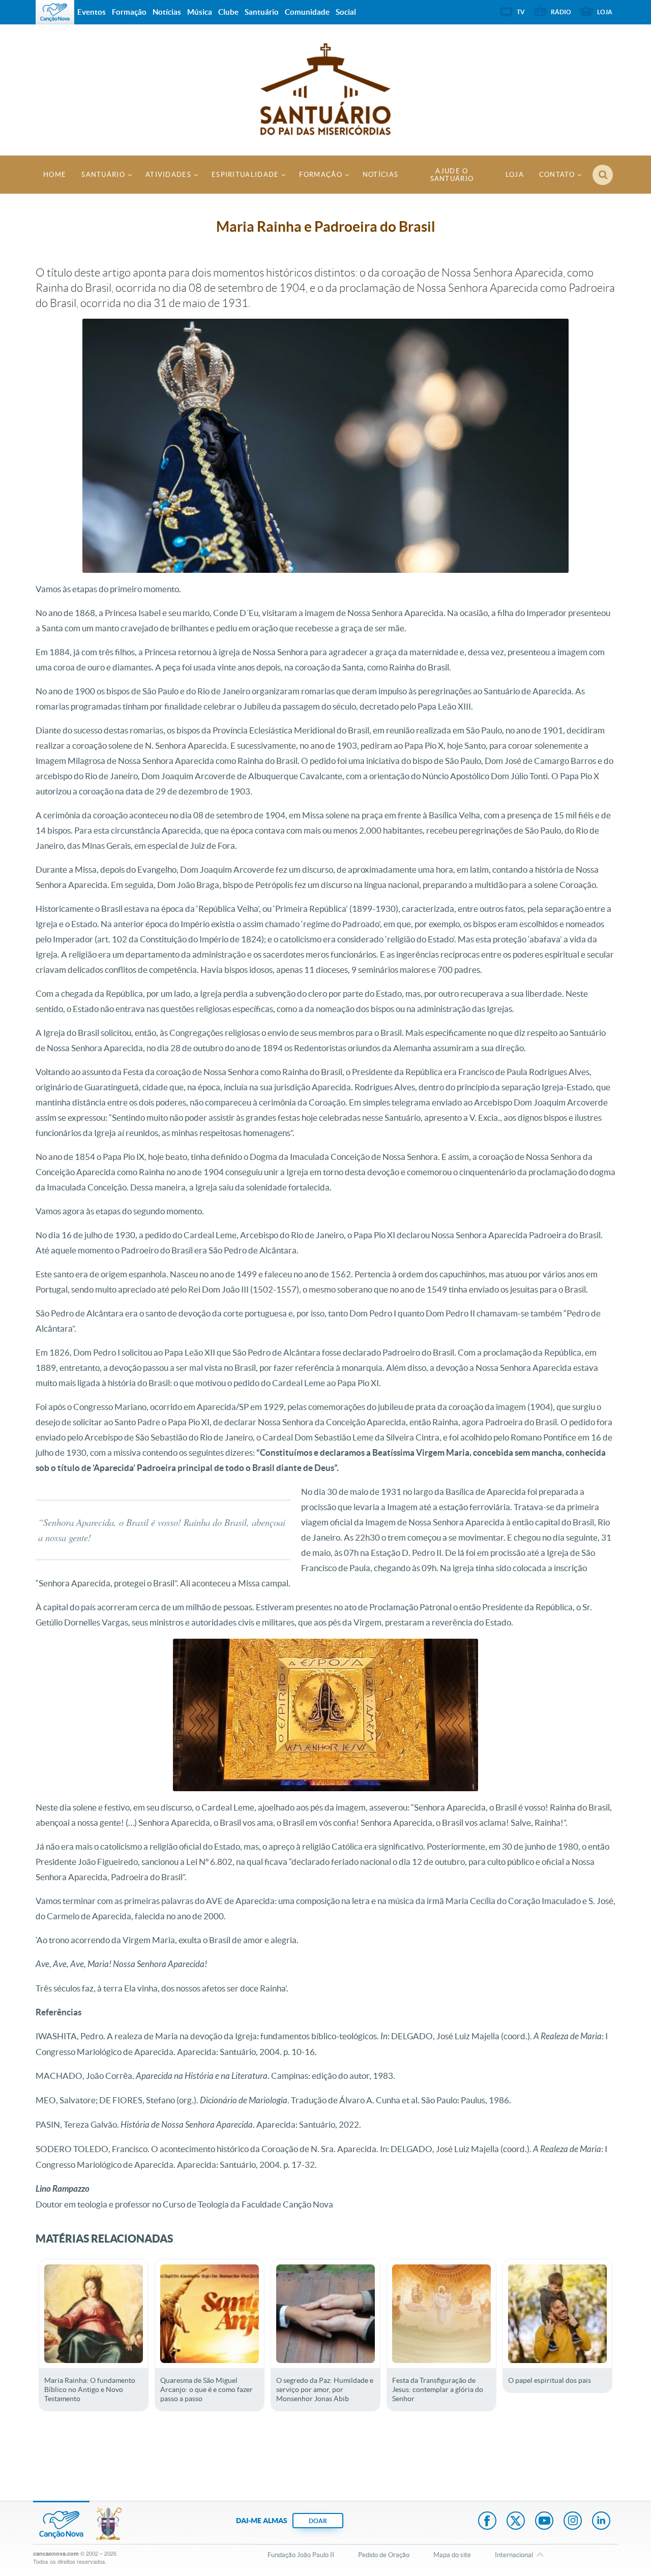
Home (55, 175)
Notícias (380, 175)
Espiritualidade (245, 175)
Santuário (103, 175)
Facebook (487, 2522)
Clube (228, 12)
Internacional (514, 2555)
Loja (515, 175)
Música (200, 12)
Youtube (544, 2522)
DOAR (318, 2521)
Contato (557, 175)
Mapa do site (452, 2555)
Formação (320, 175)
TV (521, 12)
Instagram (573, 2522)
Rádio (561, 12)
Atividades (168, 175)
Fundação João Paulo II (301, 2555)
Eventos (92, 12)
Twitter (516, 2522)
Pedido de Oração (384, 2555)
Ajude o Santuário (452, 175)
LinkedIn (601, 2522)
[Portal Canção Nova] (55, 12)
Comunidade (307, 12)
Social (346, 12)
